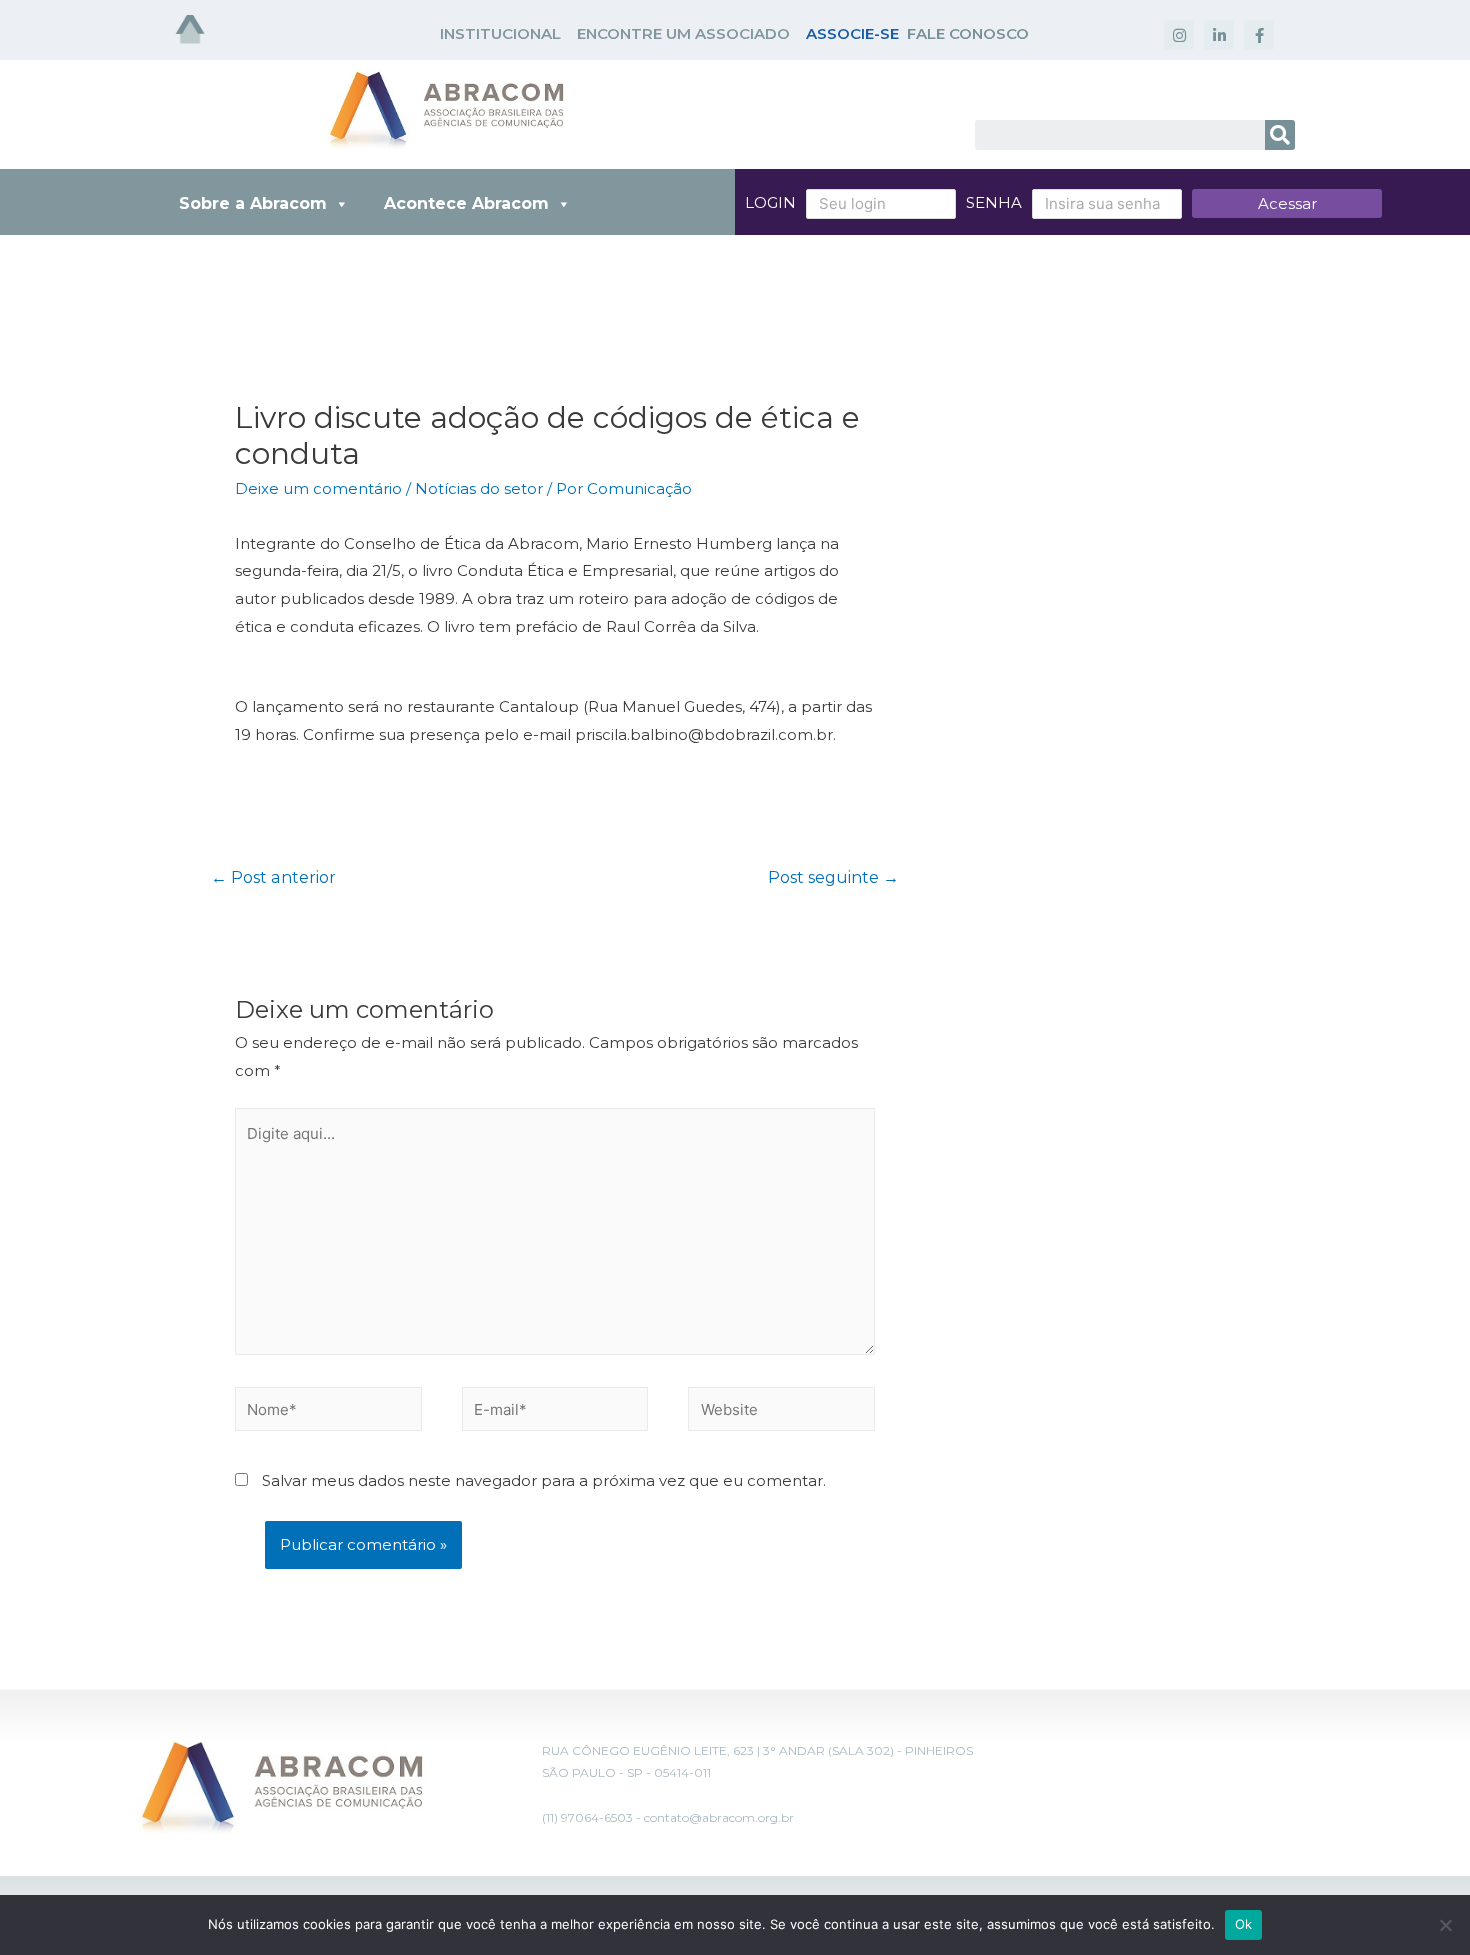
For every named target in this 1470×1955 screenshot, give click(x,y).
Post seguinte (833, 877)
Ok (1244, 1924)
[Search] (1280, 135)
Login (770, 202)
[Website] (781, 1412)
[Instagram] (1179, 35)
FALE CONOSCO (968, 33)
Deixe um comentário (318, 488)
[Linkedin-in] (1219, 35)
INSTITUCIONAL (500, 33)
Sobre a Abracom (253, 203)
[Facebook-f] (1259, 35)
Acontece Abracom (466, 203)
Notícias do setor (479, 488)
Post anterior (273, 877)
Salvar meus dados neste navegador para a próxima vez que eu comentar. (544, 1480)
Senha (994, 202)
